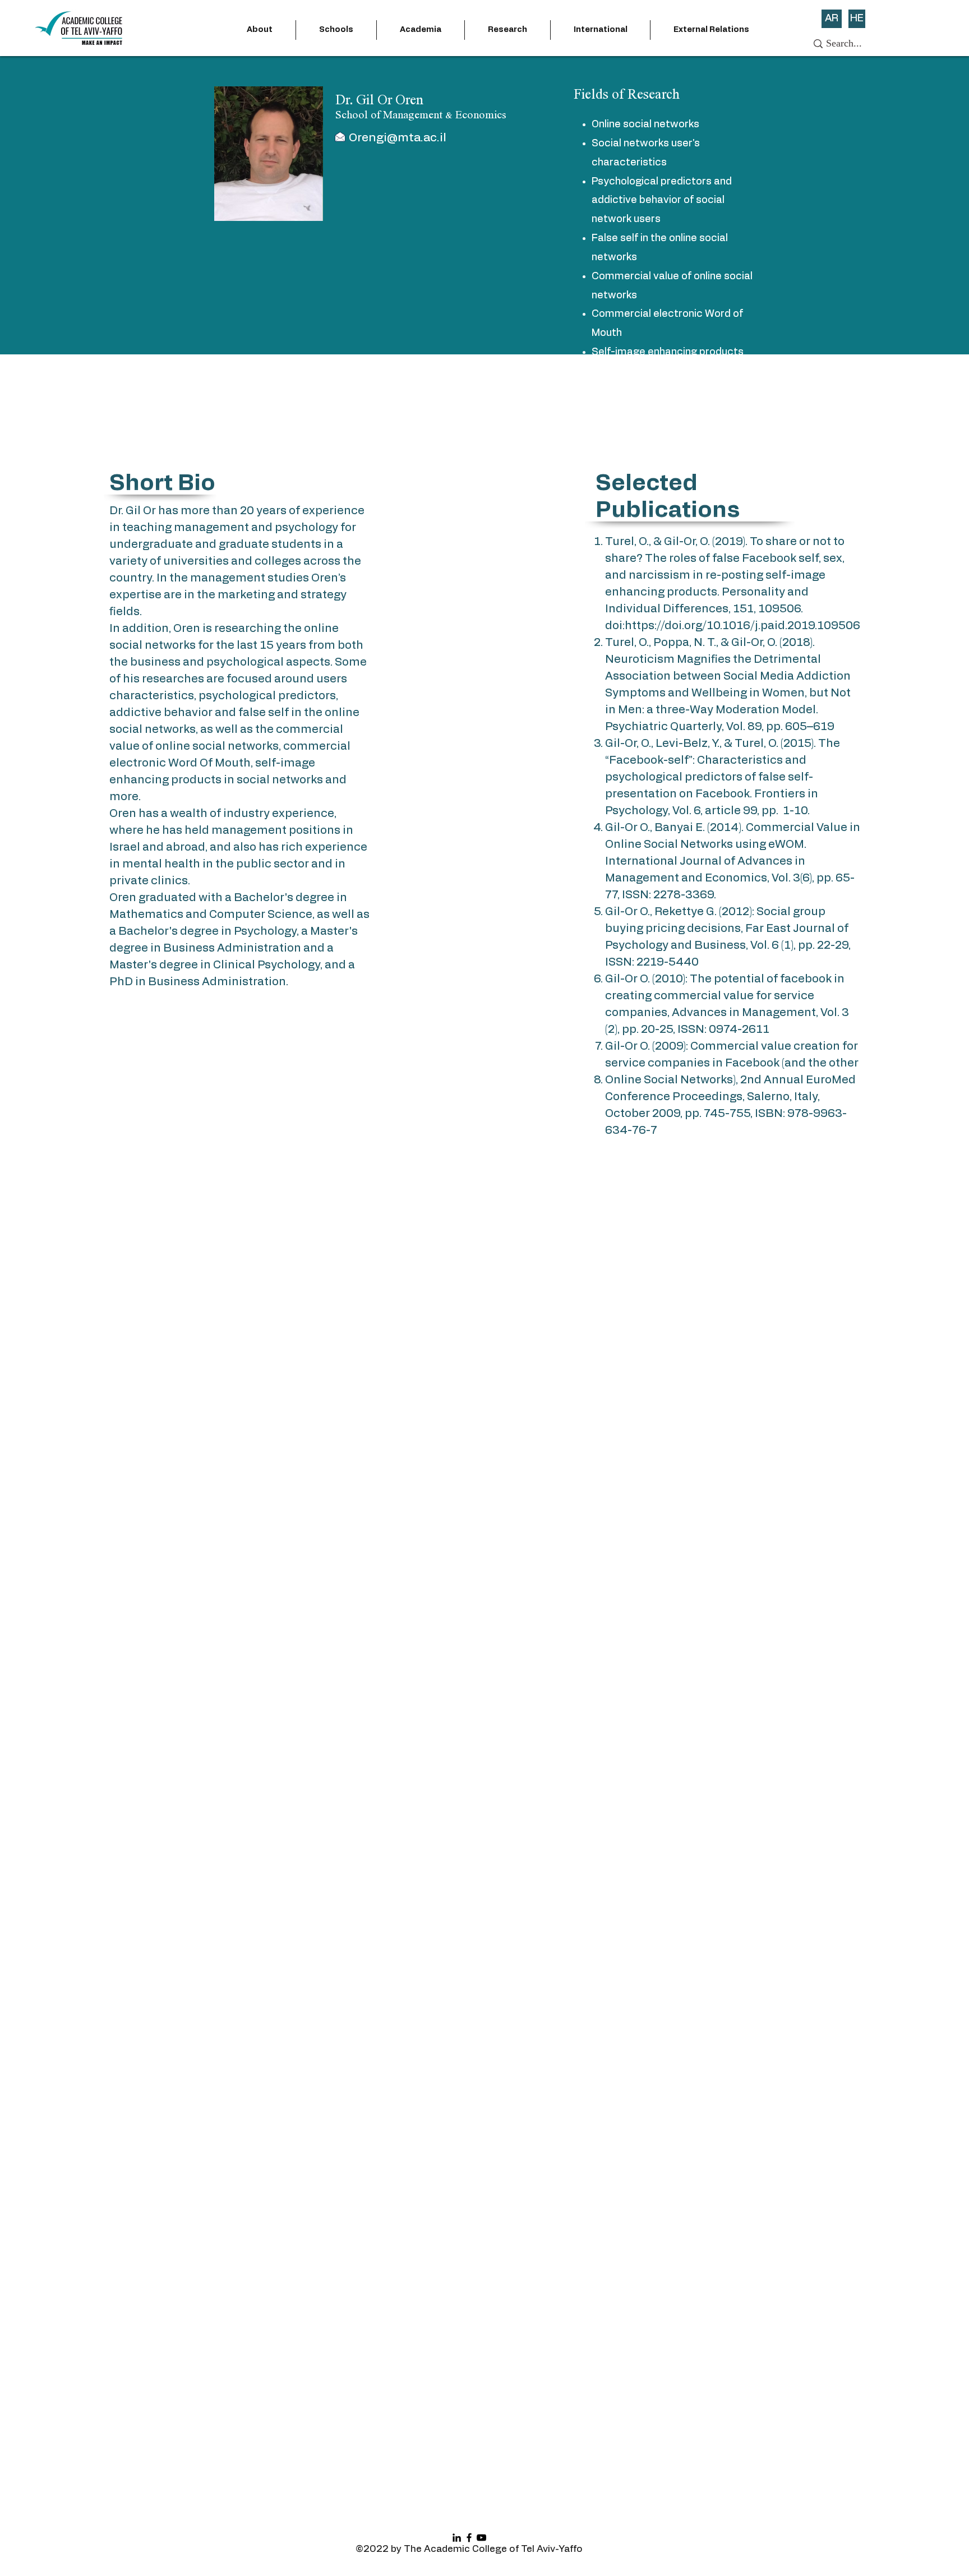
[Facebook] (469, 2538)
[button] (260, 30)
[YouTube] (481, 2538)
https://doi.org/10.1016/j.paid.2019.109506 (742, 626)
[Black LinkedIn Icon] (457, 2538)
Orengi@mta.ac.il (398, 138)
